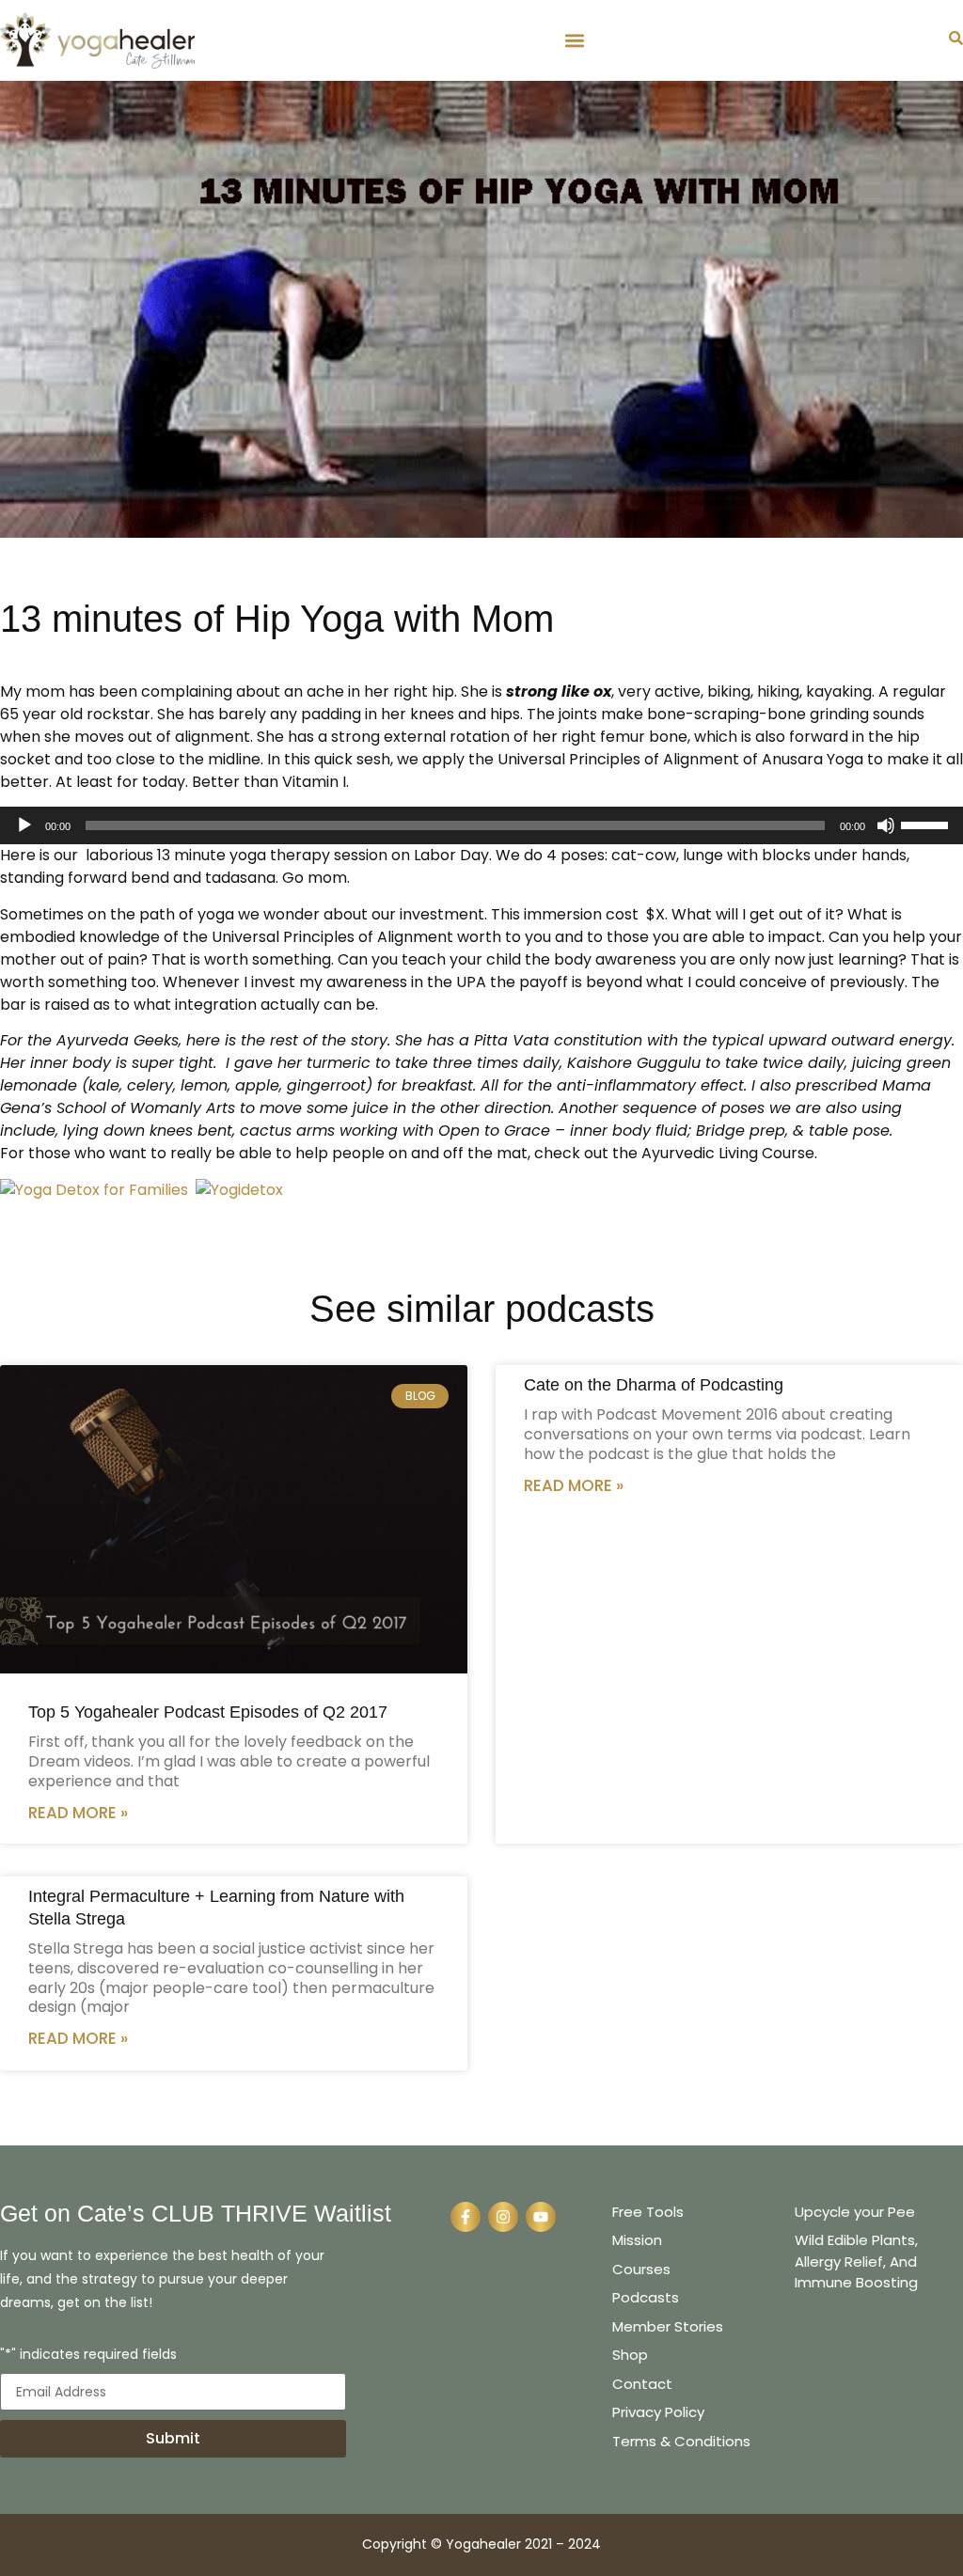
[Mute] (886, 825)
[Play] (24, 825)
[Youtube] (541, 2217)
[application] (481, 825)
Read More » (78, 1813)
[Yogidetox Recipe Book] (94, 1190)
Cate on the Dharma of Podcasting (654, 1385)
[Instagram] (503, 2217)
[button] (574, 40)
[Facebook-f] (466, 2217)
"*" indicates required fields (88, 2356)
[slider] (927, 824)
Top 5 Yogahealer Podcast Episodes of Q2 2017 (208, 1712)
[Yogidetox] (239, 1190)
